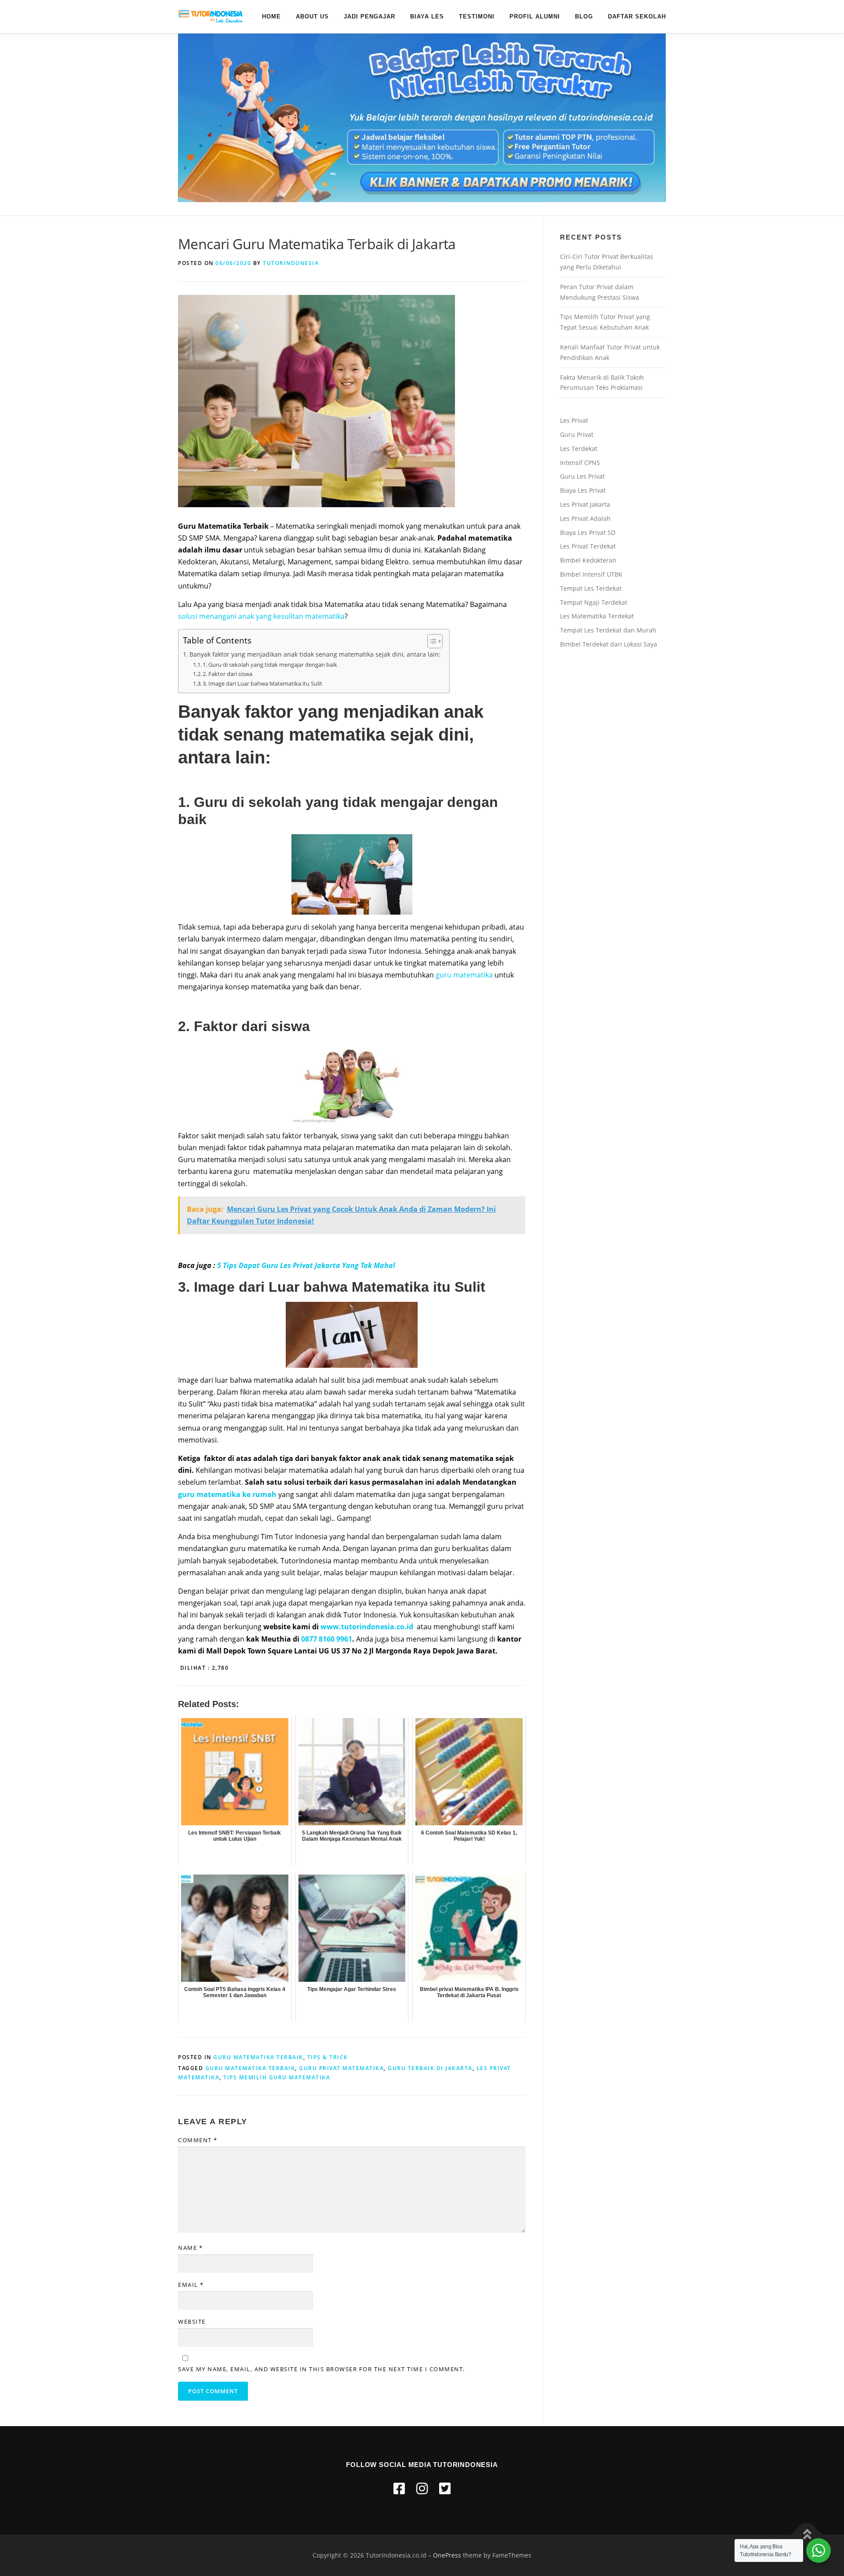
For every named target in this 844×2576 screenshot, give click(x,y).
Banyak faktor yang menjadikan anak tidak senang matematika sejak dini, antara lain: (315, 654)
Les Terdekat (579, 449)
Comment (198, 2140)
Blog (584, 16)
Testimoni (477, 16)
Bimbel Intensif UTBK (591, 574)
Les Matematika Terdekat (597, 616)
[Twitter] (445, 2488)
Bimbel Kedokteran (588, 560)
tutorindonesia (291, 263)
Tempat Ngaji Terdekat (594, 602)
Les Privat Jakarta (585, 504)
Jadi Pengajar (369, 16)
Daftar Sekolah (637, 16)
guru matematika (464, 975)
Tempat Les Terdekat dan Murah (608, 630)
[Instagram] (422, 2488)
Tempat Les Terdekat (591, 588)
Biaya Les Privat (583, 490)
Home (271, 16)
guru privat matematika (341, 2068)
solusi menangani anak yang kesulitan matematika (261, 616)
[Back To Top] (807, 2535)
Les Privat (574, 420)
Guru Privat (577, 434)
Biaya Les (427, 16)
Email (191, 2285)
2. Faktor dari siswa (227, 674)
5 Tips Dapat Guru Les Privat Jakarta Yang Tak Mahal (306, 1265)
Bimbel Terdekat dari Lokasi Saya (609, 644)
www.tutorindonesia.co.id (367, 1627)
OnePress (447, 2555)
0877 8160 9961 (327, 1639)
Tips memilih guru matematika (277, 2077)
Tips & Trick (328, 2057)
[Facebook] (399, 2488)
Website (192, 2322)
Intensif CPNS (580, 463)
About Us (312, 16)
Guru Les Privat (582, 476)
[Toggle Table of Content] (431, 641)
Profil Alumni (535, 16)
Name (190, 2248)
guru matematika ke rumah (227, 1494)
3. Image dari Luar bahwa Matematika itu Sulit (262, 683)
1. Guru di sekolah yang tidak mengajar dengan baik (270, 665)
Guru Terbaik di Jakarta (430, 2068)
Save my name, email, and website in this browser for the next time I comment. (322, 2369)
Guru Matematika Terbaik (258, 2057)
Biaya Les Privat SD (588, 532)
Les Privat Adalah (585, 518)
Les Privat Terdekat (588, 546)
